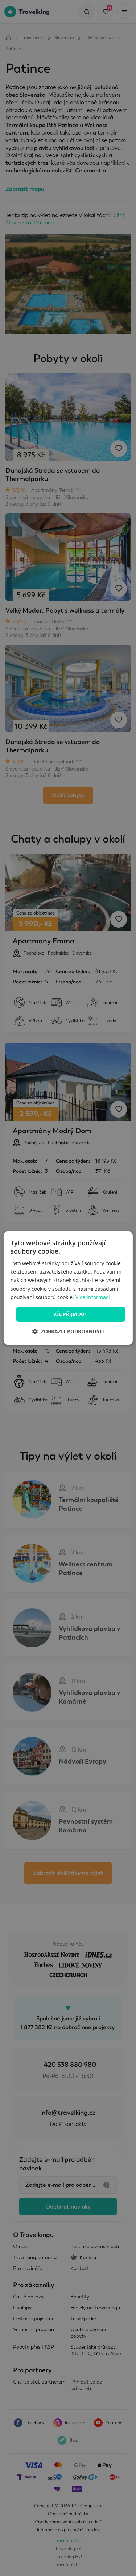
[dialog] (68, 1288)
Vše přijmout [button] (71, 1314)
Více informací (93, 1297)
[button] (68, 1331)
